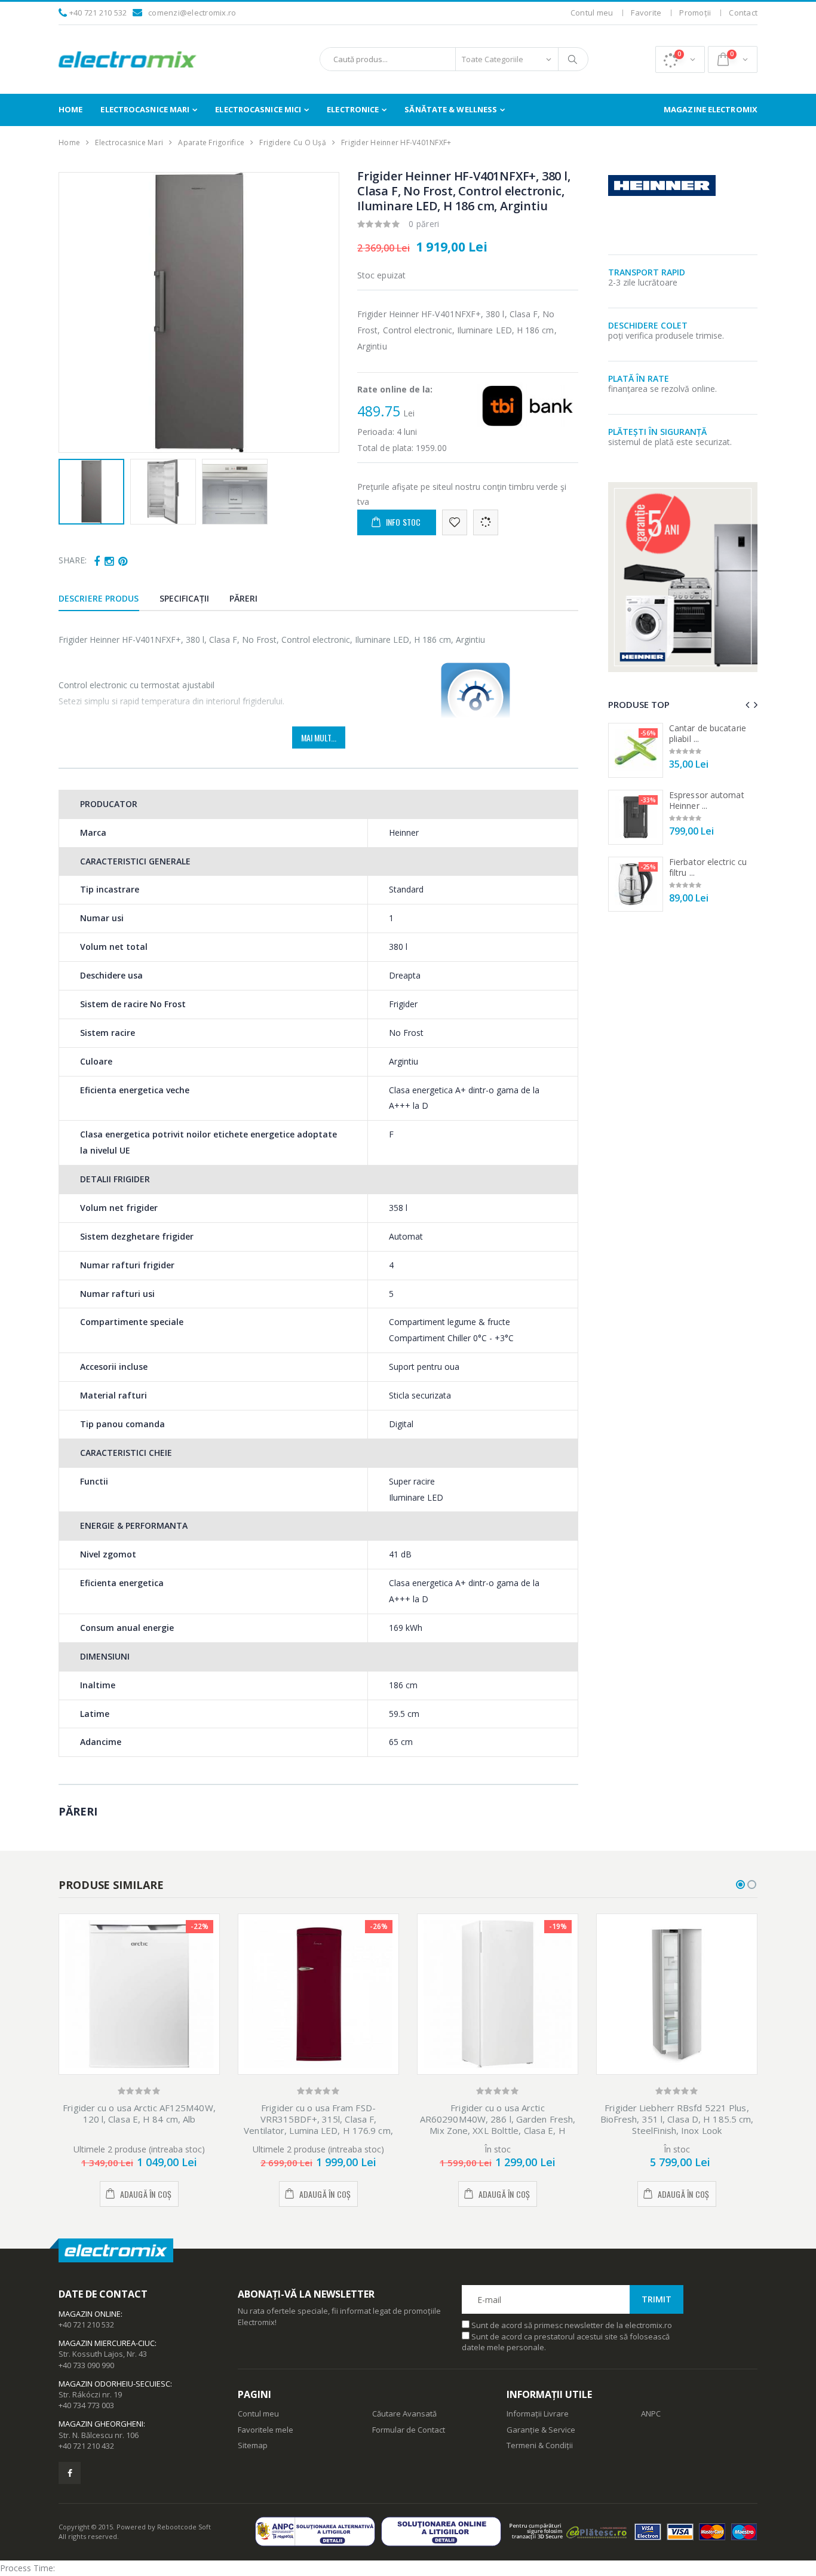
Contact (743, 13)
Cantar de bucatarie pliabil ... (708, 733)
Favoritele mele (266, 2430)
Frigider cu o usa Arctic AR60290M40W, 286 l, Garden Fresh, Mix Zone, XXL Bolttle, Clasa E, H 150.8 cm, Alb (498, 2124)
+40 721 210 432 (86, 2446)
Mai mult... (319, 737)
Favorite (646, 13)
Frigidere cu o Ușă (293, 142)
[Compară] (486, 522)
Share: (73, 560)
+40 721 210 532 (98, 13)
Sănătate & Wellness (451, 109)
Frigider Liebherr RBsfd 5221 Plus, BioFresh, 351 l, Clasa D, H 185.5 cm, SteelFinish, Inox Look (677, 2119)
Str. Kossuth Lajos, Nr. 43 (103, 2354)
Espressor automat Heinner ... (707, 800)
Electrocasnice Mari (145, 109)
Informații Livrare (538, 2414)
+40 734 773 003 (86, 2405)
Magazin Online (90, 2314)
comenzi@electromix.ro (192, 13)
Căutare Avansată (404, 2414)
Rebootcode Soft (184, 2527)
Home (70, 109)
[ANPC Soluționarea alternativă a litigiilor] (318, 2531)
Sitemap (253, 2445)
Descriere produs (99, 598)
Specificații (184, 598)
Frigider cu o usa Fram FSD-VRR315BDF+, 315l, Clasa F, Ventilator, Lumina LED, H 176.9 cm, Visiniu (318, 2124)
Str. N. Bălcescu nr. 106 (99, 2435)
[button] (680, 59)
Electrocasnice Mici (258, 109)
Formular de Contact (409, 2430)
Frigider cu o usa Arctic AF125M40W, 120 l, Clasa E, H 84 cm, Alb (139, 2113)
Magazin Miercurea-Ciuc (107, 2343)
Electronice (353, 109)
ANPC (651, 2414)
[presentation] (74, 312)
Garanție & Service (541, 2430)
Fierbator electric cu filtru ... (708, 867)
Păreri (244, 598)
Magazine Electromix (711, 109)
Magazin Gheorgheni (101, 2424)
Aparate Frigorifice (211, 142)
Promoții (695, 13)
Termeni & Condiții (540, 2445)
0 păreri (424, 224)
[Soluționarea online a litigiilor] (444, 2531)
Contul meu (592, 13)
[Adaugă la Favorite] (455, 522)
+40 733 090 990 (86, 2365)
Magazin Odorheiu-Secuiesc (114, 2384)
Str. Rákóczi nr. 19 (90, 2394)
